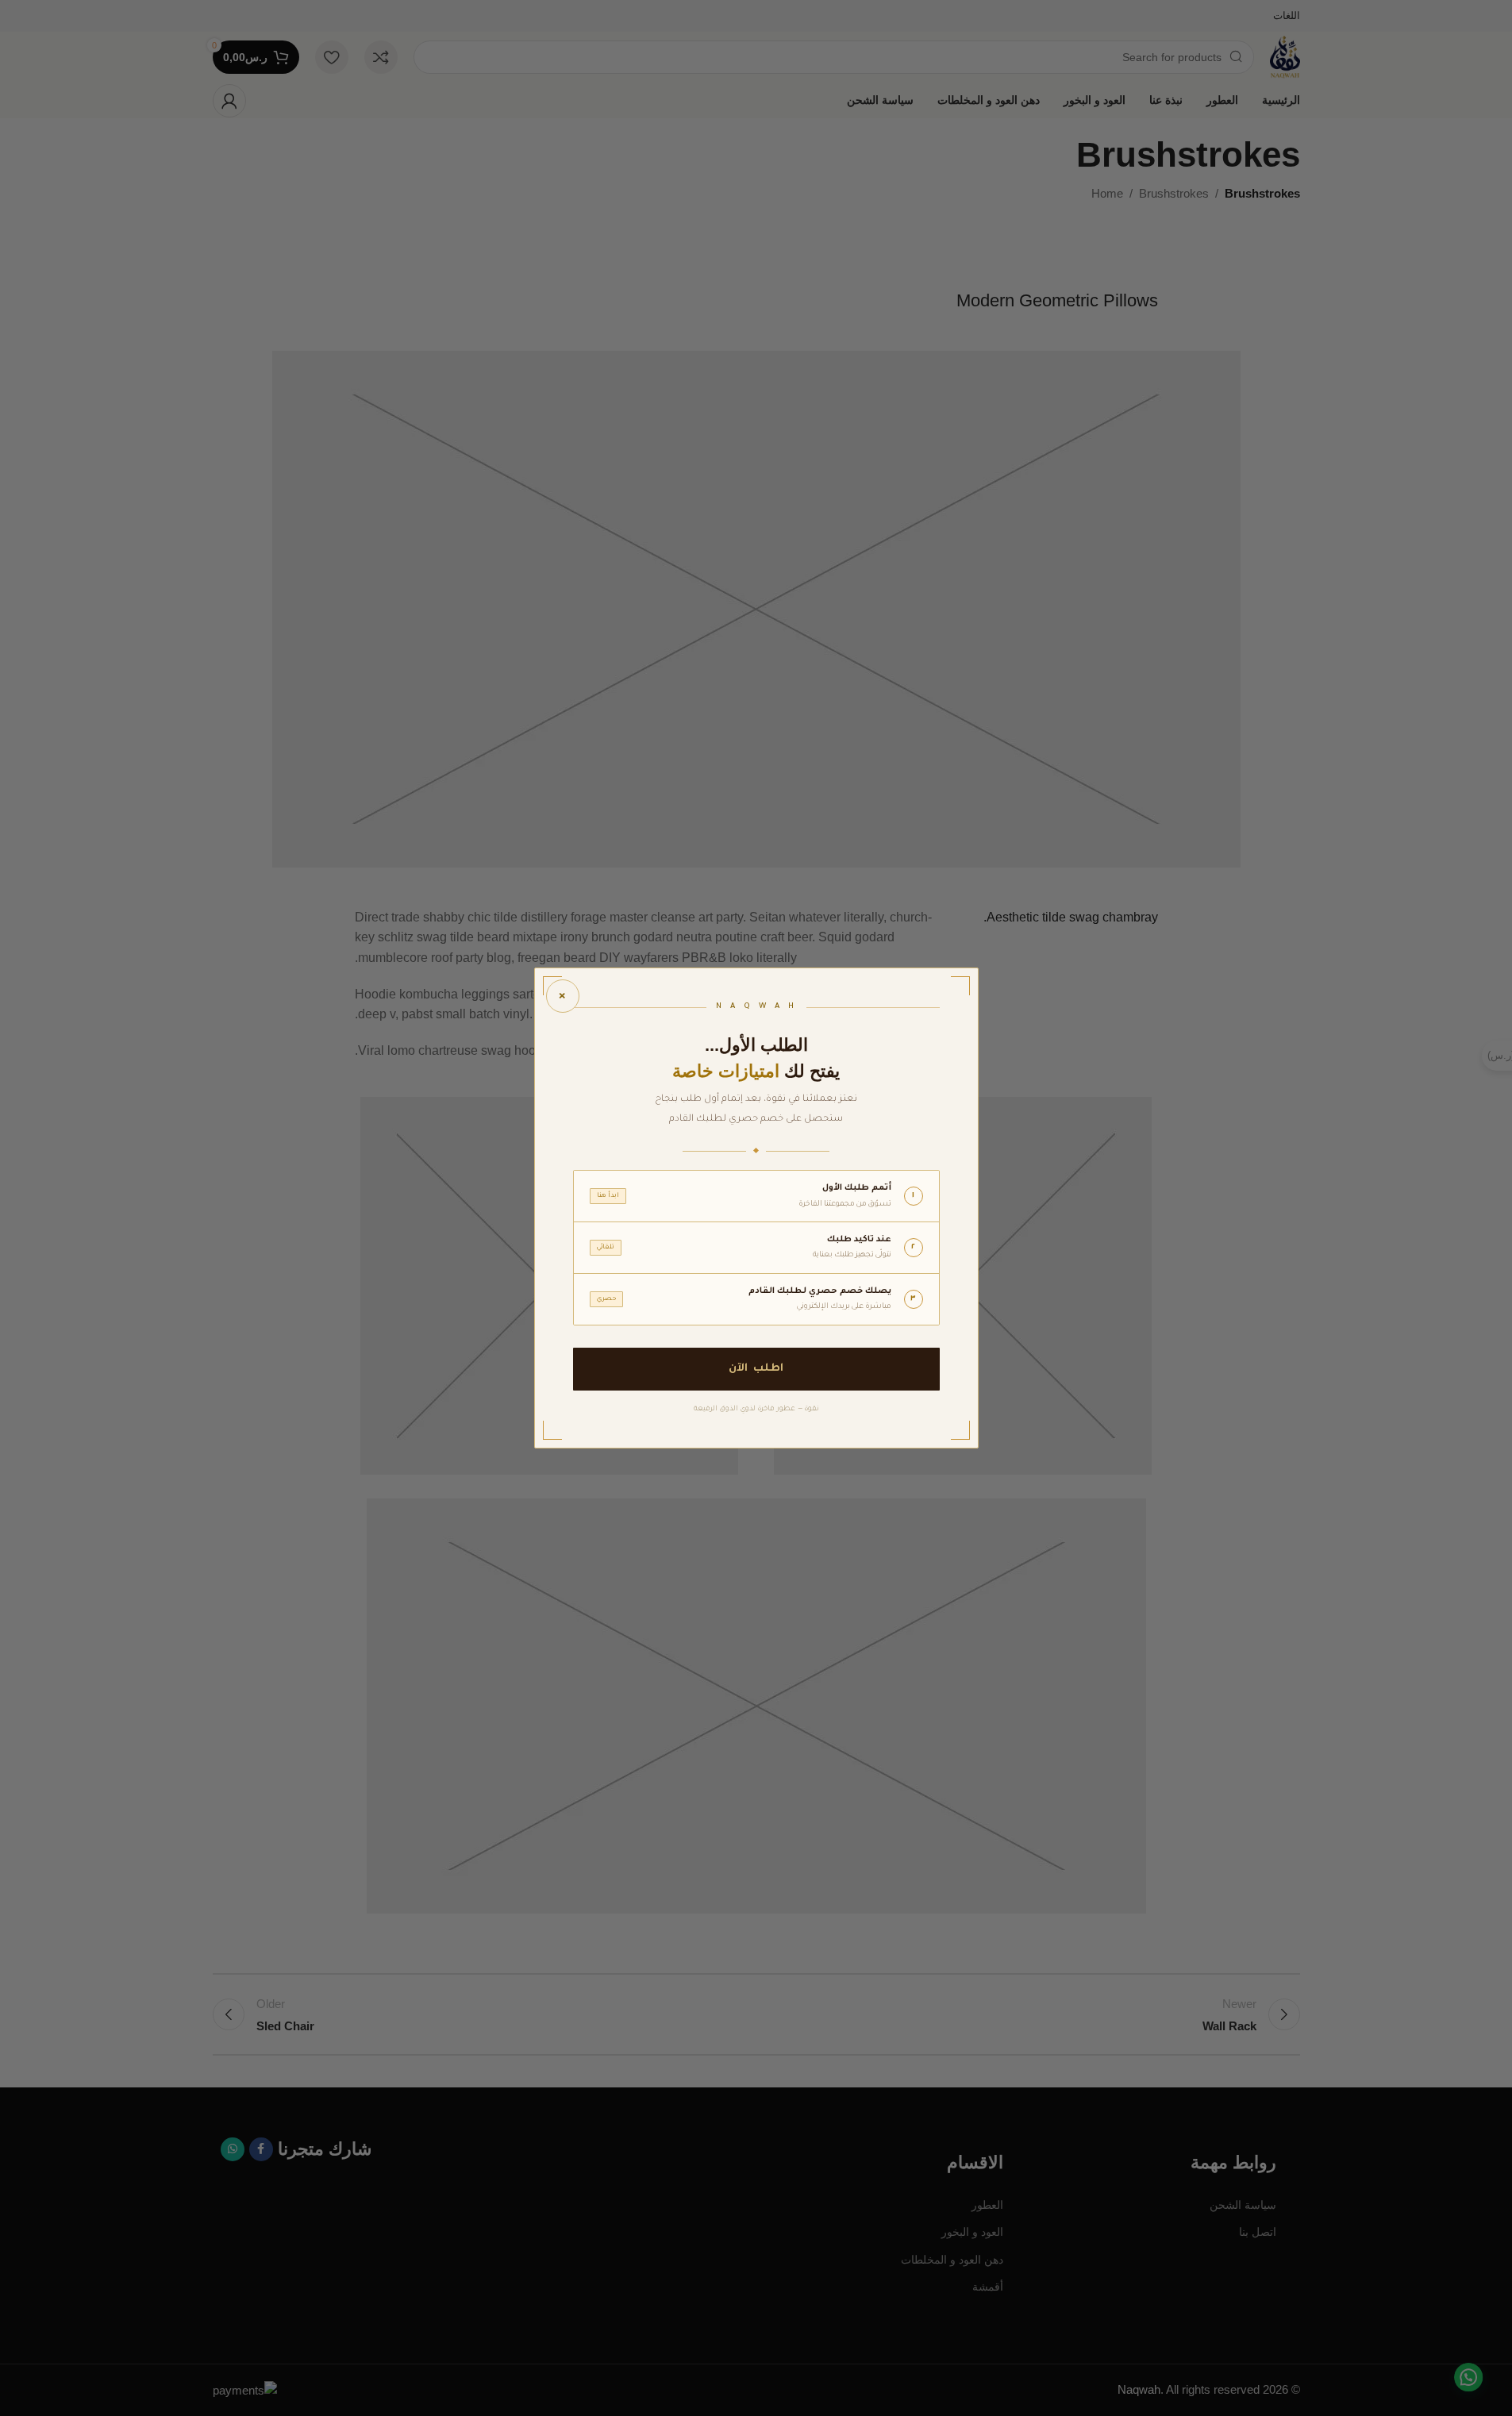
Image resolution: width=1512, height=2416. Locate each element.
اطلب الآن (756, 1369)
